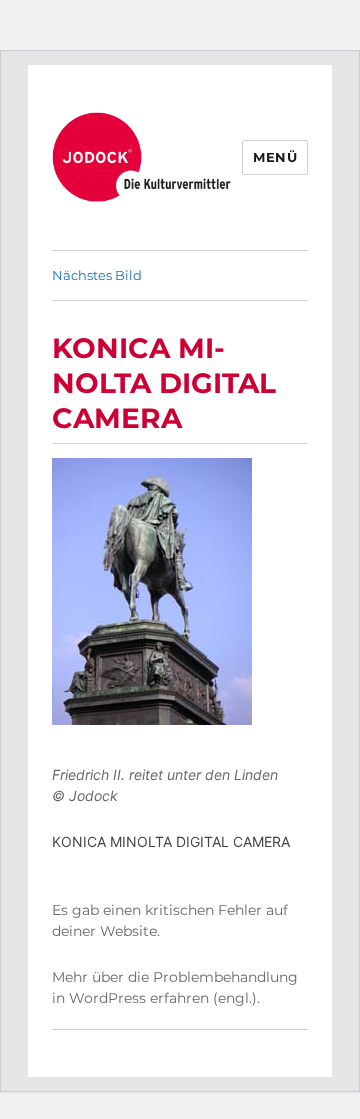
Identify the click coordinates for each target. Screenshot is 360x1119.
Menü (275, 157)
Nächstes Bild (97, 275)
